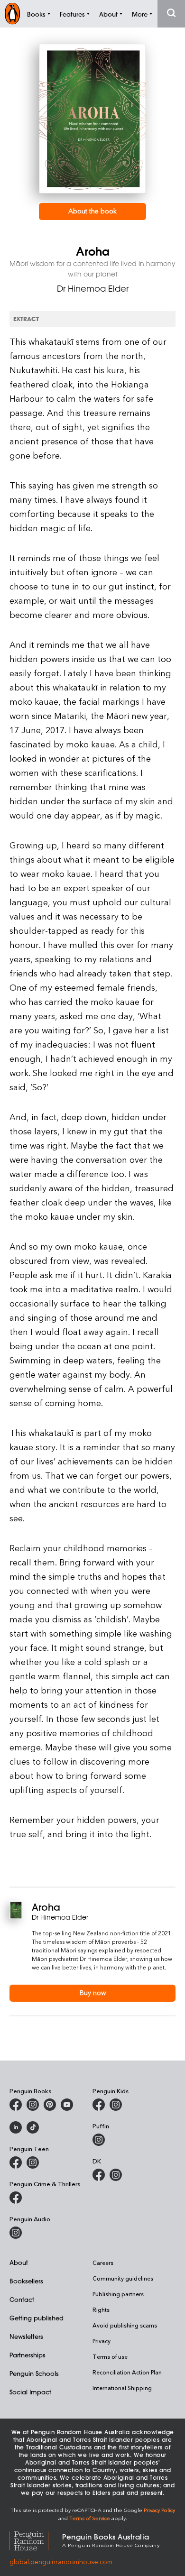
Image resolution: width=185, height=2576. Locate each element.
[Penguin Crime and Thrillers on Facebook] (16, 2198)
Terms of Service (90, 2518)
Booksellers (26, 2281)
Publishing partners (118, 2294)
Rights (101, 2309)
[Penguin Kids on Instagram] (116, 2105)
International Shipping (122, 2388)
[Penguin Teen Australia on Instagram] (33, 2162)
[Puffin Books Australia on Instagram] (99, 2140)
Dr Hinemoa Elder (93, 288)
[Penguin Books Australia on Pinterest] (50, 2105)
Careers (103, 2263)
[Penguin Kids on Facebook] (99, 2105)
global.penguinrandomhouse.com (61, 2562)
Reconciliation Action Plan (127, 2372)
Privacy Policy (159, 2510)
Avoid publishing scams (125, 2325)
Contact (22, 2299)
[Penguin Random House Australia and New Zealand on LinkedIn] (16, 2127)
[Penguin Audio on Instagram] (16, 2233)
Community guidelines (123, 2278)
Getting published (37, 2318)
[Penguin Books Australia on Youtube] (67, 2105)
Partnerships (28, 2355)
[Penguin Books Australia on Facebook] (16, 2105)
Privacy (102, 2341)
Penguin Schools (34, 2373)
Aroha (46, 1907)
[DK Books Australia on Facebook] (99, 2175)
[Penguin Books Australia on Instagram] (33, 2105)
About (19, 2262)
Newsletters (26, 2336)
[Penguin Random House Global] (36, 2540)
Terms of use (110, 2356)
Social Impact (30, 2392)
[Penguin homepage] (12, 14)
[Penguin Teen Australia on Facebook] (16, 2162)
